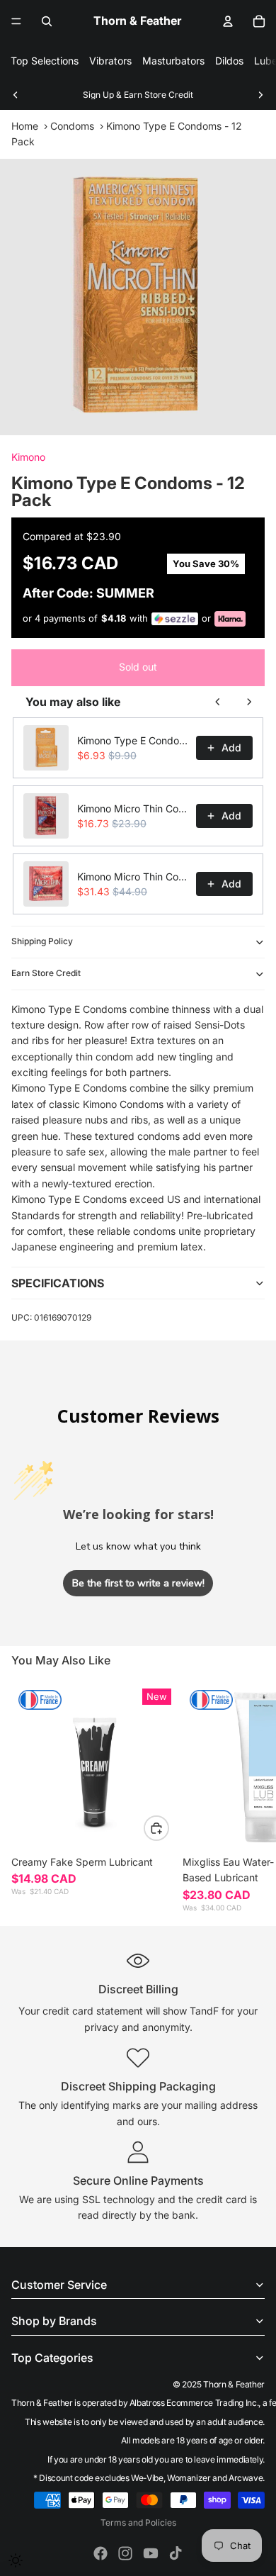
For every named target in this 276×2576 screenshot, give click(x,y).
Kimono (28, 457)
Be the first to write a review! (138, 1583)
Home (25, 126)
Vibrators (110, 61)
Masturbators (173, 61)
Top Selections (45, 61)
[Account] (228, 21)
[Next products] (249, 702)
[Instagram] (125, 2553)
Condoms (72, 126)
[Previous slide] (16, 95)
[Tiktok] (176, 2553)
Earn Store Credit (46, 973)
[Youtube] (151, 2553)
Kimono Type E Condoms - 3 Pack (132, 740)
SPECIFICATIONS (58, 1283)
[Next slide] (260, 95)
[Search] (47, 21)
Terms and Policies (138, 2522)
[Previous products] (218, 702)
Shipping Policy (42, 941)
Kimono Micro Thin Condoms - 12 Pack (132, 808)
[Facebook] (100, 2553)
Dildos (229, 61)
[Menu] (16, 21)
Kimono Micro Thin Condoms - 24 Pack (132, 877)
